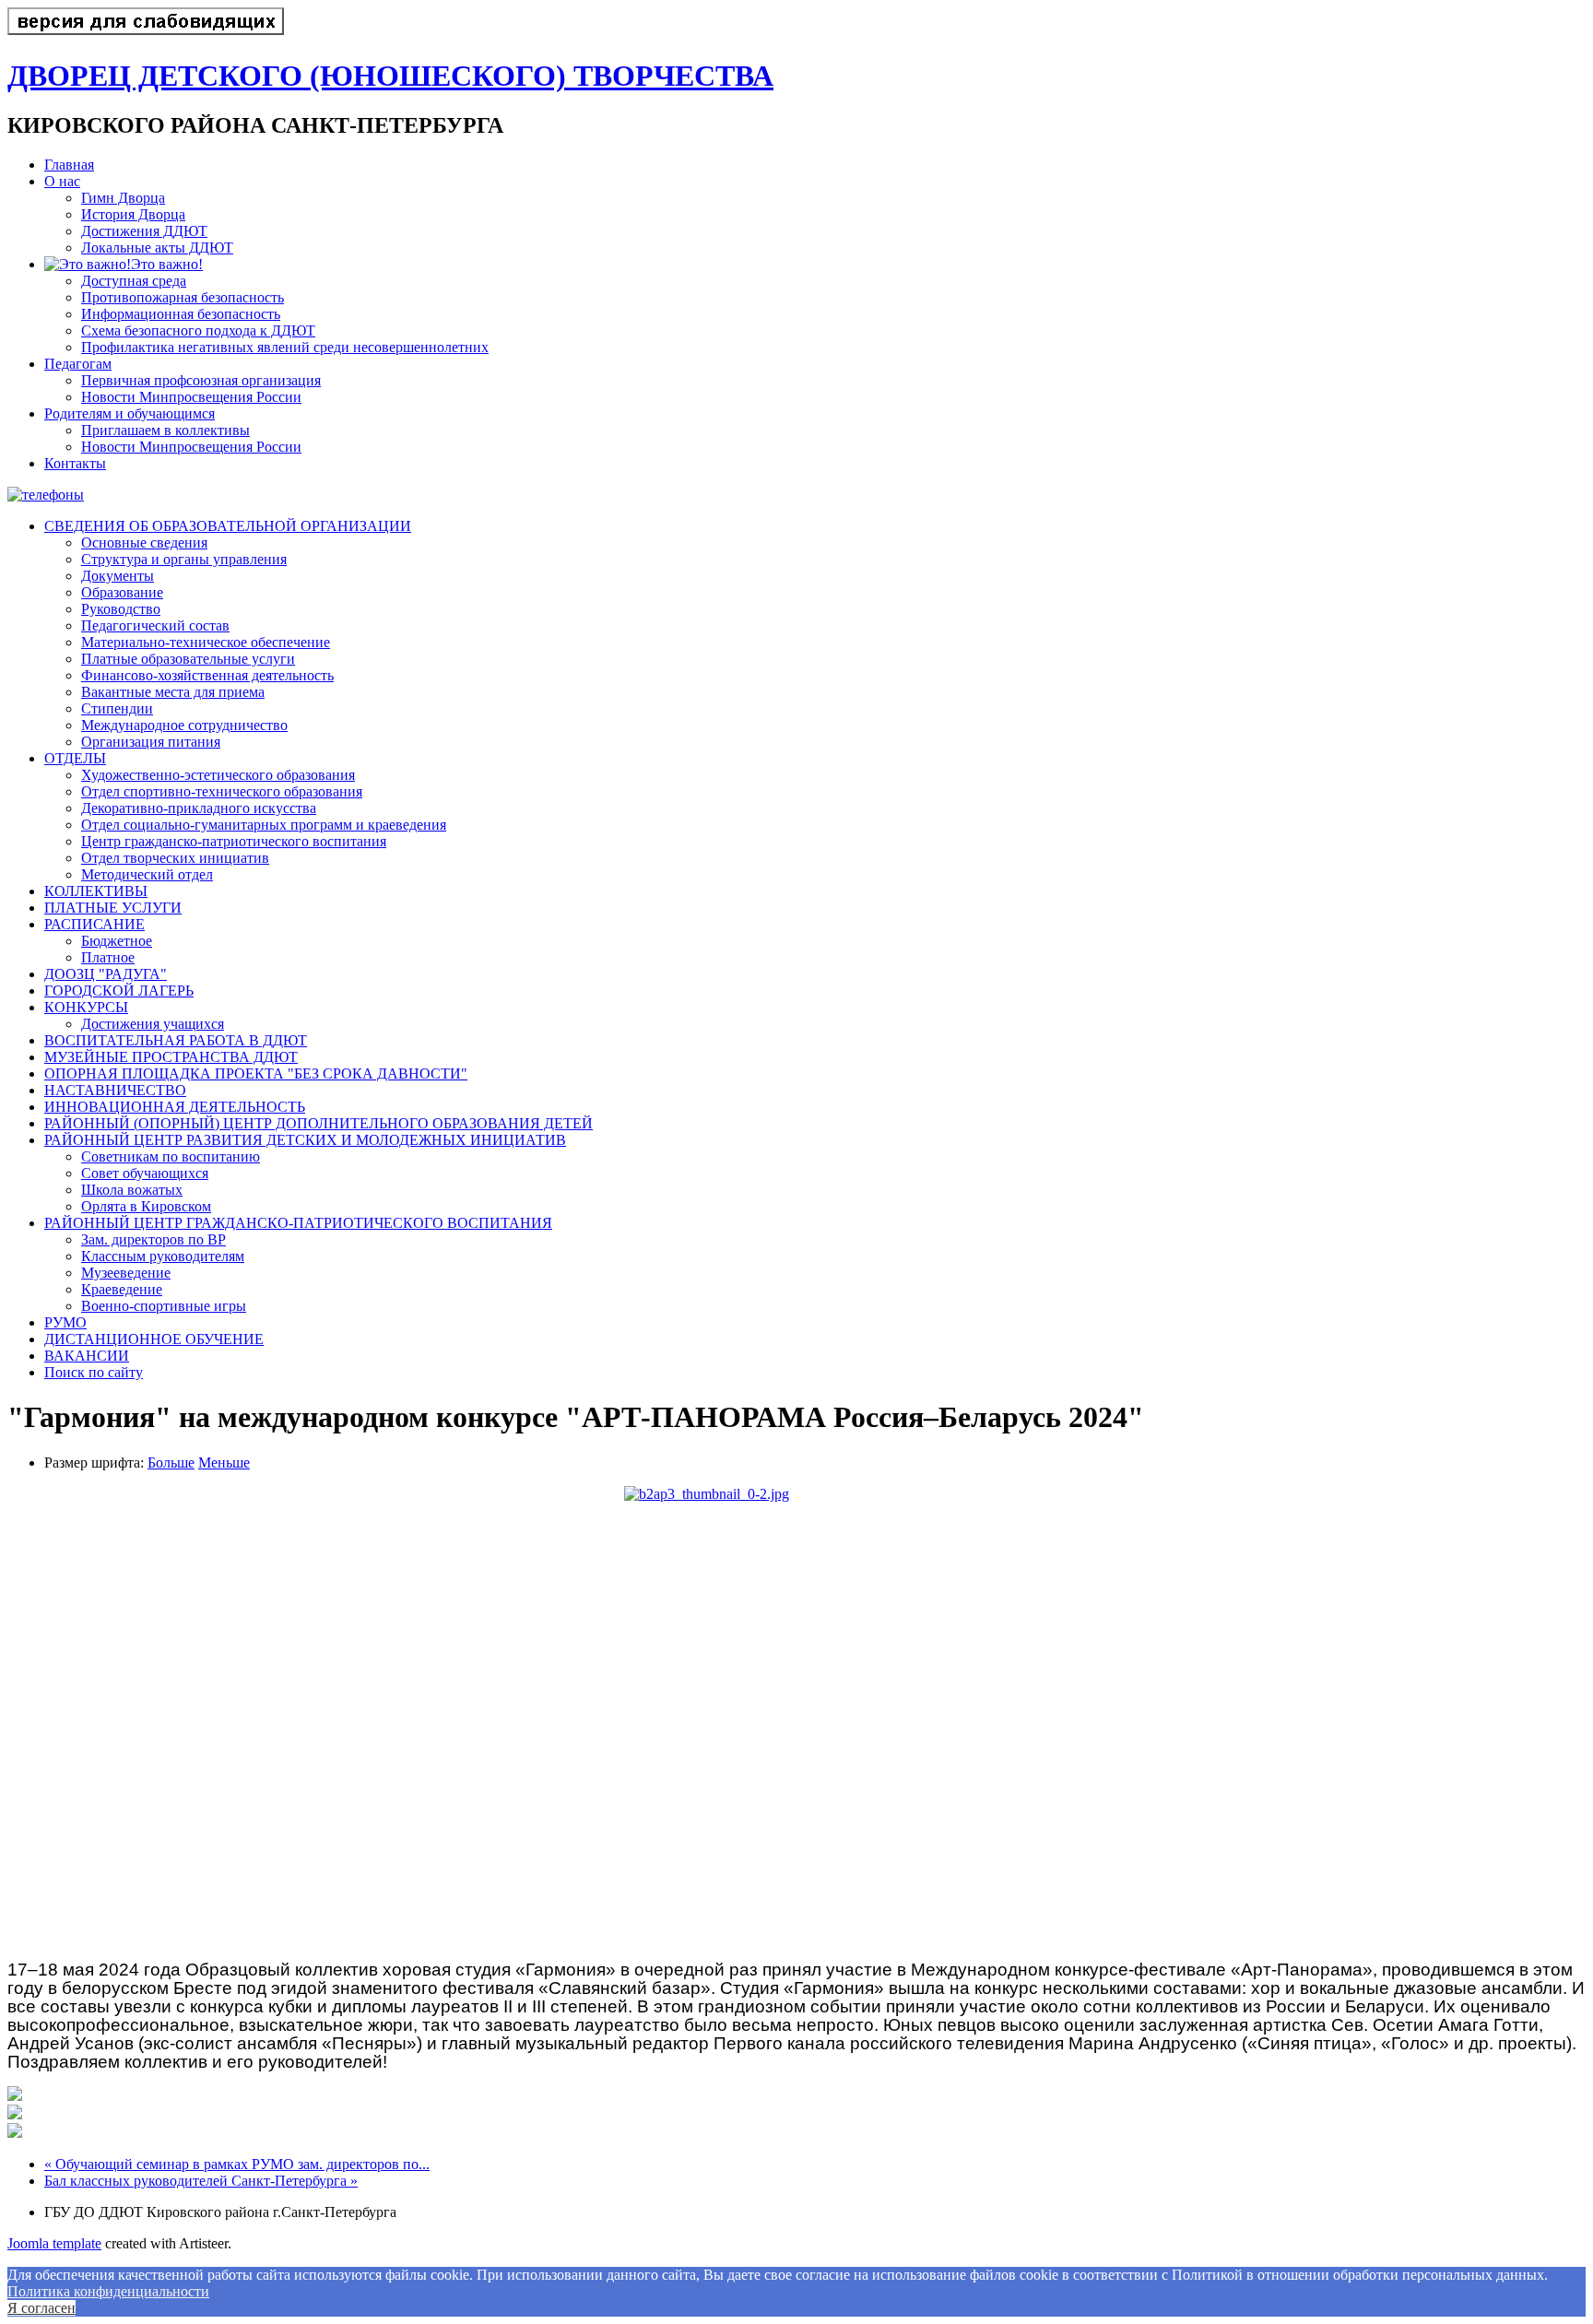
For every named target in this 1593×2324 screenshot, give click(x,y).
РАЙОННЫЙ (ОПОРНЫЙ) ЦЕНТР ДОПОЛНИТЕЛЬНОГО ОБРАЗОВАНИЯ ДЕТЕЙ (319, 1123)
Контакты (75, 463)
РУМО (65, 1322)
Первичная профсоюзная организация (201, 380)
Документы (118, 576)
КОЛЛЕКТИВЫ (96, 891)
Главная (69, 165)
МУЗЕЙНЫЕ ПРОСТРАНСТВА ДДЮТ (171, 1057)
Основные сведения (144, 543)
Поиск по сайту (94, 1372)
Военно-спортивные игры (164, 1306)
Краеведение (122, 1289)
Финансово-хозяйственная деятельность (207, 675)
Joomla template (54, 2243)
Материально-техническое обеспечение (206, 642)
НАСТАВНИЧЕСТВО (115, 1090)
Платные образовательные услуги (188, 659)
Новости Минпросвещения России (191, 397)
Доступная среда (134, 281)
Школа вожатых (132, 1190)
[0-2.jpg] (796, 1716)
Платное (108, 957)
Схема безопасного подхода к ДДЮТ (198, 330)
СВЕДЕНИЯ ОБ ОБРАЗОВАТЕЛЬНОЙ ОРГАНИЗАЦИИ (228, 526)
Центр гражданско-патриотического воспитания (234, 841)
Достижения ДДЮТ (144, 231)
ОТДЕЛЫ (75, 758)
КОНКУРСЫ (86, 1007)
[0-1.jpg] (15, 2096)
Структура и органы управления (184, 559)
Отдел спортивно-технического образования (222, 791)
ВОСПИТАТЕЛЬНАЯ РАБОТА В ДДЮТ (176, 1040)
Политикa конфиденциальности (108, 2291)
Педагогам (78, 364)
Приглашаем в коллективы (165, 430)
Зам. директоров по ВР (153, 1239)
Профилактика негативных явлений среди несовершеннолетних (285, 347)
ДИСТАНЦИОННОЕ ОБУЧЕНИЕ (154, 1339)
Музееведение (126, 1273)
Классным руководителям (163, 1256)
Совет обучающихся (145, 1173)
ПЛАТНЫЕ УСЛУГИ (113, 908)
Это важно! (167, 264)
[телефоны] (46, 495)
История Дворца (133, 214)
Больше (171, 1463)
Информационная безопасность (181, 314)
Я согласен (41, 2308)
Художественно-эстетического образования (218, 775)
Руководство (121, 609)
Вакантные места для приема (173, 692)
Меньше (224, 1463)
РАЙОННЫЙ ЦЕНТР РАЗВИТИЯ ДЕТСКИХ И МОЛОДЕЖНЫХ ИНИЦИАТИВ (305, 1140)
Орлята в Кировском (146, 1206)
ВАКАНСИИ (87, 1356)
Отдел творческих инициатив (175, 858)
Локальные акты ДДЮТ (157, 248)
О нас (62, 181)
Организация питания (151, 742)
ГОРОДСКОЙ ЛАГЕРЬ (119, 991)
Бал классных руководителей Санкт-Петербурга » (201, 2181)
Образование (122, 592)
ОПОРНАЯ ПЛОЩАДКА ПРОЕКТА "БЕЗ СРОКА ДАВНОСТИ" (256, 1074)
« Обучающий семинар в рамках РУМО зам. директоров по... (237, 2164)
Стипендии (117, 708)
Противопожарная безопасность (183, 297)
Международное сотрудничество (184, 725)
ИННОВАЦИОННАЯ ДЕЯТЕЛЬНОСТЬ (175, 1107)
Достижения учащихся (153, 1024)
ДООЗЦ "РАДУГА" (106, 974)
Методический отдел (147, 874)
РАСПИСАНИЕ (94, 924)
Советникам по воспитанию (171, 1156)
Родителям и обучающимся (130, 413)
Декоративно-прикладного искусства (199, 808)
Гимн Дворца (123, 198)
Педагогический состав (155, 625)
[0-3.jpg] (15, 2133)
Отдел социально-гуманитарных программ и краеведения (264, 825)
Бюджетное (117, 941)
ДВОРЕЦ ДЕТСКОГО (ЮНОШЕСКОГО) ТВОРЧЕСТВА (390, 76)
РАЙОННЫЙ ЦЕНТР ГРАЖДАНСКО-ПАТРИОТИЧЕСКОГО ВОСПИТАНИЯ (298, 1223)
